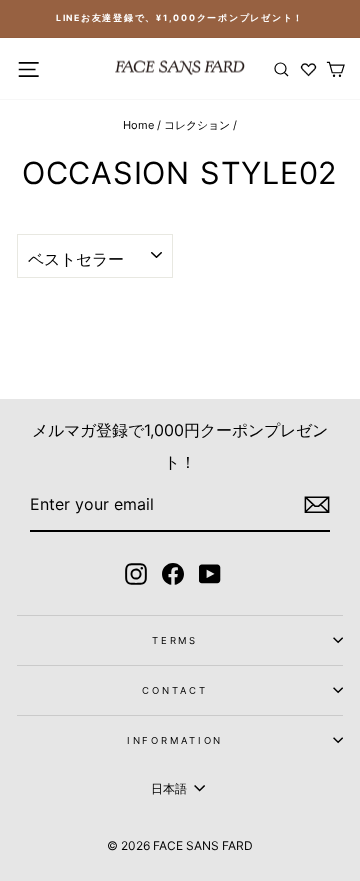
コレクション (197, 125)
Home (138, 125)
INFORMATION (175, 740)
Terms (175, 640)
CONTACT (174, 690)
